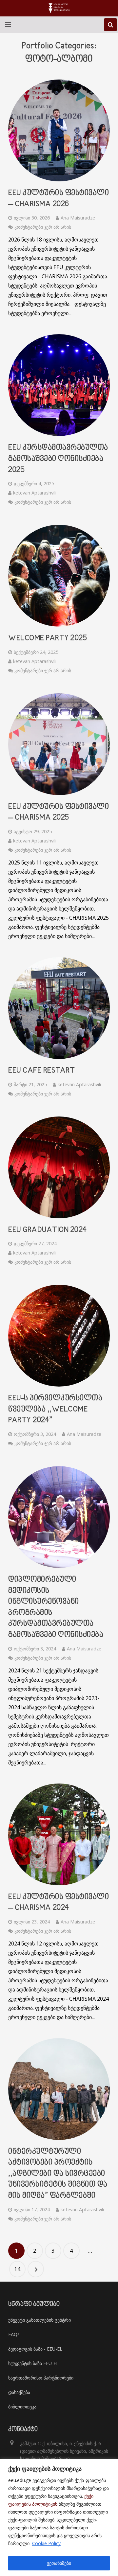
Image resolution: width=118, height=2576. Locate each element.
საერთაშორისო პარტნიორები (41, 2378)
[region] (59, 2517)
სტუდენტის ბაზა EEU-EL (33, 2363)
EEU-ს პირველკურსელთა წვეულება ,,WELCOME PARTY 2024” (55, 1409)
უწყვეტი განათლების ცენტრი (39, 2320)
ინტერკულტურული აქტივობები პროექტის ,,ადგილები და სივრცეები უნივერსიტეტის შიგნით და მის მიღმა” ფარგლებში (58, 2174)
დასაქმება (19, 2392)
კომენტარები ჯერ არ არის (43, 227)
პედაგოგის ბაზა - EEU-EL (35, 2349)
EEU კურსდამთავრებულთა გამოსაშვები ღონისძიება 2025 (58, 459)
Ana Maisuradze (78, 218)
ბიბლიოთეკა (22, 2407)
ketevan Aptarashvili (35, 493)
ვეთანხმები (59, 2563)
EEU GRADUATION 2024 (48, 1230)
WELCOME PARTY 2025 (48, 638)
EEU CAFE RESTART (41, 1071)
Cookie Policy (46, 2543)
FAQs (14, 2334)
